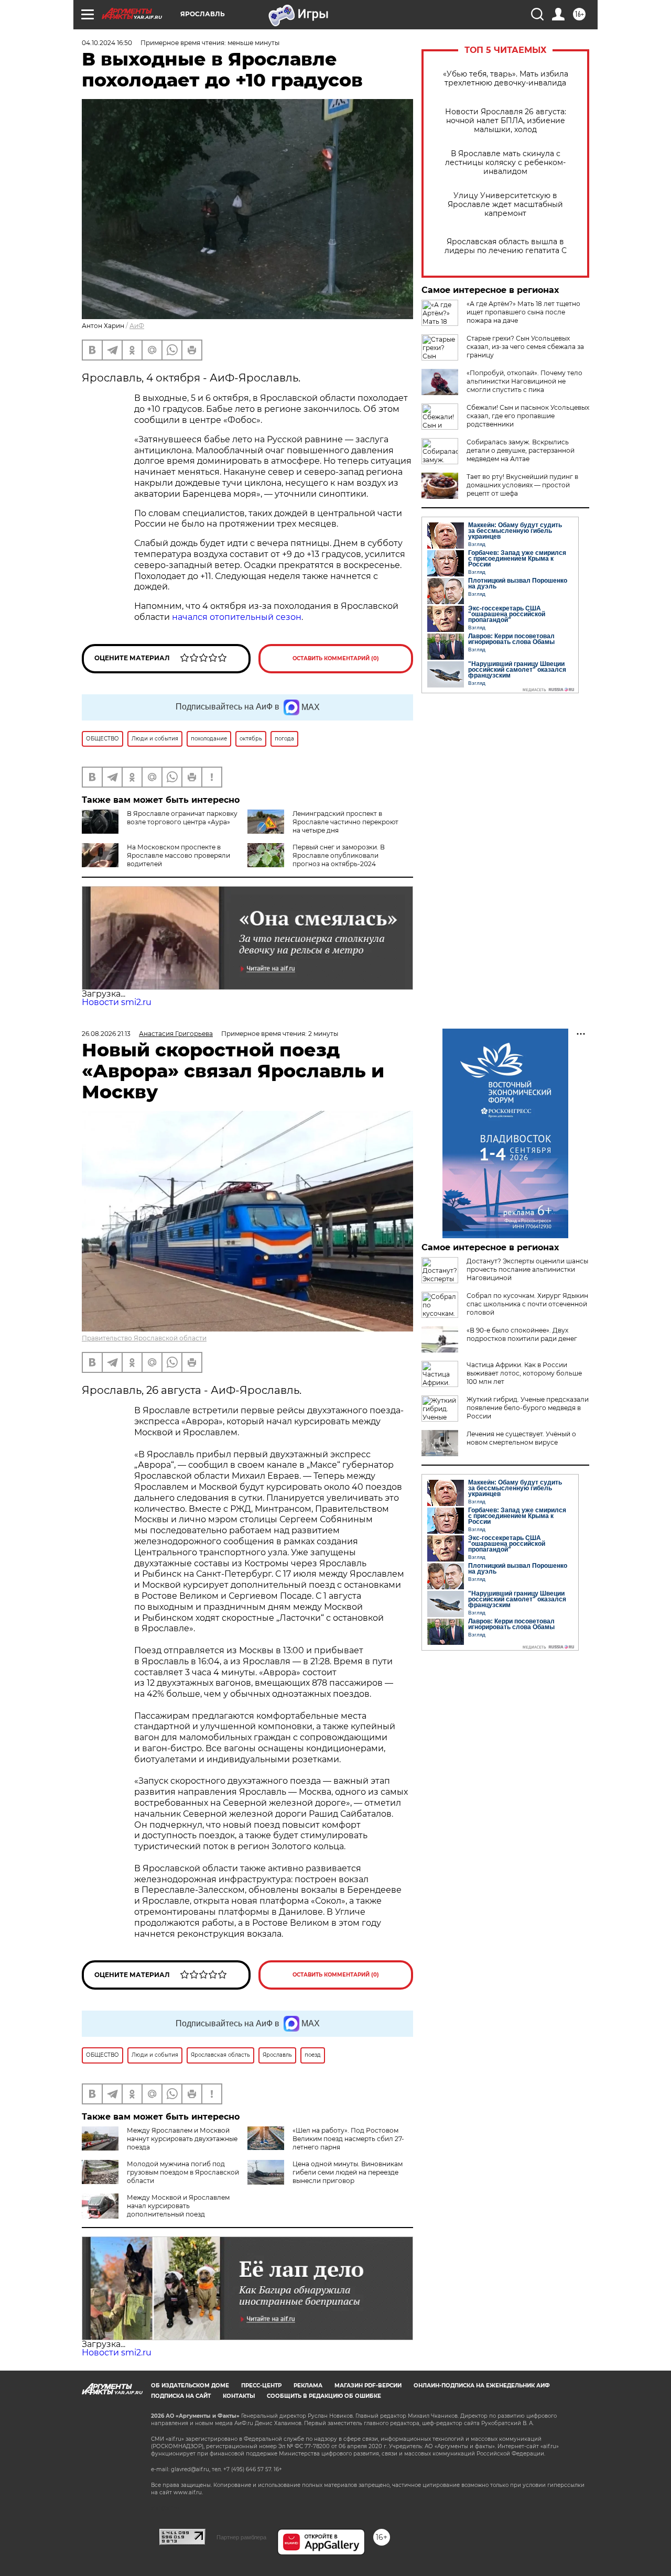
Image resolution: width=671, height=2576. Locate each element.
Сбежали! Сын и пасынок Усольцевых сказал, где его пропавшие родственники (528, 416)
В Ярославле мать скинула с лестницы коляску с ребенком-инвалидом (505, 163)
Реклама (308, 2386)
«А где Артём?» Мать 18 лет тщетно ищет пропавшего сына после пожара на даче (523, 312)
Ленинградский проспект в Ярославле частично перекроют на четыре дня (345, 822)
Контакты (239, 2396)
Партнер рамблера (241, 2537)
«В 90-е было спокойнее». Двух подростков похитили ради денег (522, 1334)
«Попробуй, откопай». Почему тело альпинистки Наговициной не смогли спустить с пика (524, 381)
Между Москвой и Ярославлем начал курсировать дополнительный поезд (178, 2206)
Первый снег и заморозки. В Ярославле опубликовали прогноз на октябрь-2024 (339, 855)
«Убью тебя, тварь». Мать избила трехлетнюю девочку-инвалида (506, 79)
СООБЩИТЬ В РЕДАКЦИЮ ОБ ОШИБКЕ (324, 2396)
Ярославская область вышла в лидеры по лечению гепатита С (506, 246)
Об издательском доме (190, 2386)
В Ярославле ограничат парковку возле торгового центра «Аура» (182, 818)
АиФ (137, 326)
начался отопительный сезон (237, 617)
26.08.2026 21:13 (106, 1034)
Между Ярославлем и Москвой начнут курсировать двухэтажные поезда (182, 2139)
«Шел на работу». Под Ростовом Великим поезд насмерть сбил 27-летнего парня (348, 2139)
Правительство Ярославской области (144, 1338)
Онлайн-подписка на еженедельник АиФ (482, 2386)
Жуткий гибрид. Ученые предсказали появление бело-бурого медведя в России (528, 1408)
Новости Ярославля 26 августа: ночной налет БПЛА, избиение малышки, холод (506, 121)
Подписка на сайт (181, 2396)
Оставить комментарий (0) (336, 658)
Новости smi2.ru (117, 1002)
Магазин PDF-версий (368, 2386)
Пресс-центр (261, 2386)
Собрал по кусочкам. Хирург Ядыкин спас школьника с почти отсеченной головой (527, 1304)
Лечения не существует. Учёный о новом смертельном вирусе (521, 1438)
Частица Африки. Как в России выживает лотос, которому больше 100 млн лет (524, 1373)
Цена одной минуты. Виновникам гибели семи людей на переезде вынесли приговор (348, 2172)
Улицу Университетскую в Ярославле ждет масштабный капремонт (505, 205)
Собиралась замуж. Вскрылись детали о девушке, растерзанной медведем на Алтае (521, 450)
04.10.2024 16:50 (107, 43)
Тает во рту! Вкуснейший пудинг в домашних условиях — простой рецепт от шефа (522, 485)
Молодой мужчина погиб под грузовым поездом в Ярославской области (183, 2172)
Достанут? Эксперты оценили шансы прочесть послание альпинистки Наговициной (527, 1269)
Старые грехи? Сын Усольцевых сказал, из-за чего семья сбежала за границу (525, 347)
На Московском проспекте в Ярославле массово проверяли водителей (178, 855)
